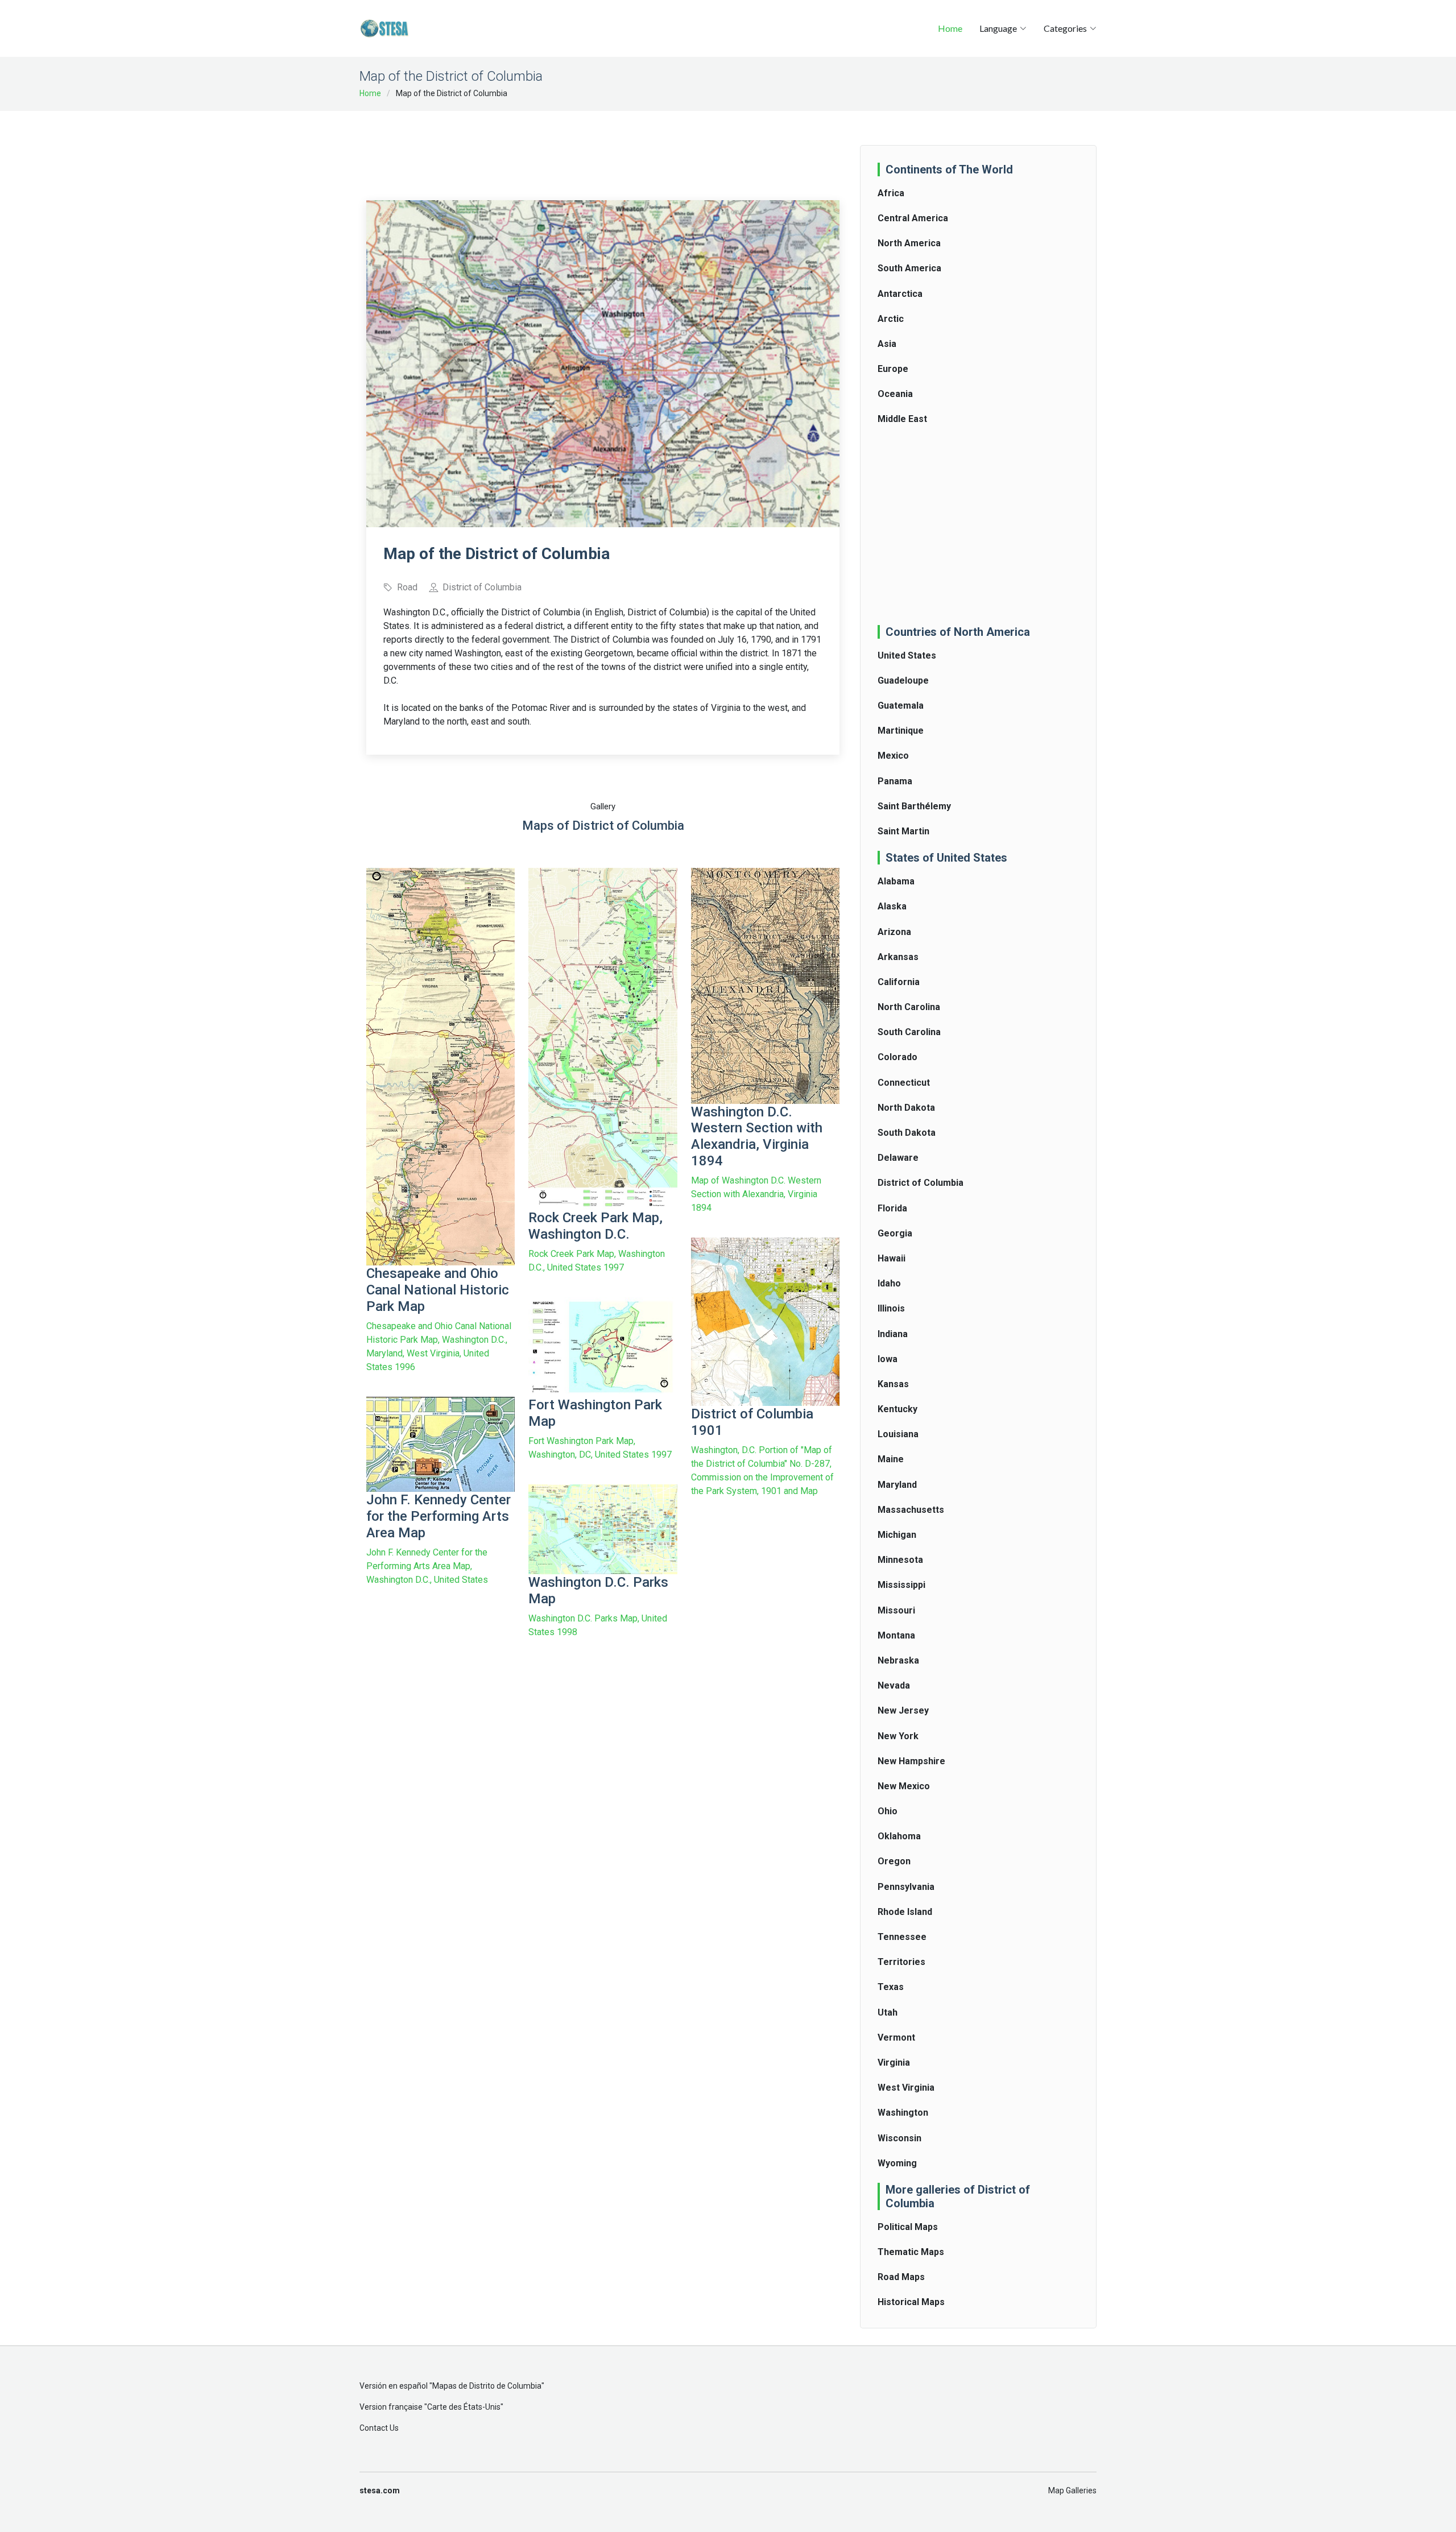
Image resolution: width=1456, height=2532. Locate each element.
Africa (891, 193)
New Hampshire (911, 1761)
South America (909, 268)
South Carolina (909, 1032)
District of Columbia (921, 1183)
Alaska (892, 906)
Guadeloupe (903, 680)
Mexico (893, 756)
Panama (895, 781)
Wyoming (897, 2163)
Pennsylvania (906, 1887)
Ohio (888, 1811)
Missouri (896, 1610)
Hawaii (892, 1258)
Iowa (888, 1359)
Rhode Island (905, 1912)
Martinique (901, 731)
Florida (892, 1208)
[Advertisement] (603, 148)
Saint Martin (903, 831)
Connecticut (904, 1083)
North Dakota (906, 1108)
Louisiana (898, 1434)
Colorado (897, 1057)
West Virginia (906, 2088)
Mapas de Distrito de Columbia (487, 2386)
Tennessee (902, 1937)
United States (907, 655)
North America (909, 243)
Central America (913, 218)
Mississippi (901, 1585)
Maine (891, 1459)
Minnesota (900, 1560)
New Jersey (903, 1710)
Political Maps (908, 2227)
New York (898, 1736)
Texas (891, 1987)
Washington (903, 2113)
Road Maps (901, 2277)
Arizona (894, 932)
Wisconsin (899, 2138)
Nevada (894, 1685)
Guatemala (901, 706)
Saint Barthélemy (914, 806)
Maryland (897, 1485)
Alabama (896, 881)
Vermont (896, 2037)
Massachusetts (911, 1510)
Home (950, 28)
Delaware (898, 1158)
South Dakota (907, 1133)
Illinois (891, 1308)
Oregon (894, 1861)
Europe (893, 369)
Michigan (897, 1535)
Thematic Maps (911, 2252)
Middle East (902, 419)
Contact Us (379, 2428)
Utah (888, 2012)
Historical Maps (911, 2302)
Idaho (889, 1283)
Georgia (895, 1233)
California (899, 982)
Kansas (893, 1384)
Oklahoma (899, 1836)
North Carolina (909, 1007)
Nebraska (898, 1660)
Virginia (894, 2063)
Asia (887, 344)
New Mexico (904, 1786)
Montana (896, 1635)
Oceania (895, 394)
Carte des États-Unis (464, 2407)
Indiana (893, 1334)
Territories (901, 1962)
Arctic (891, 319)
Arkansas (898, 957)
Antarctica (900, 294)
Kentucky (897, 1409)
